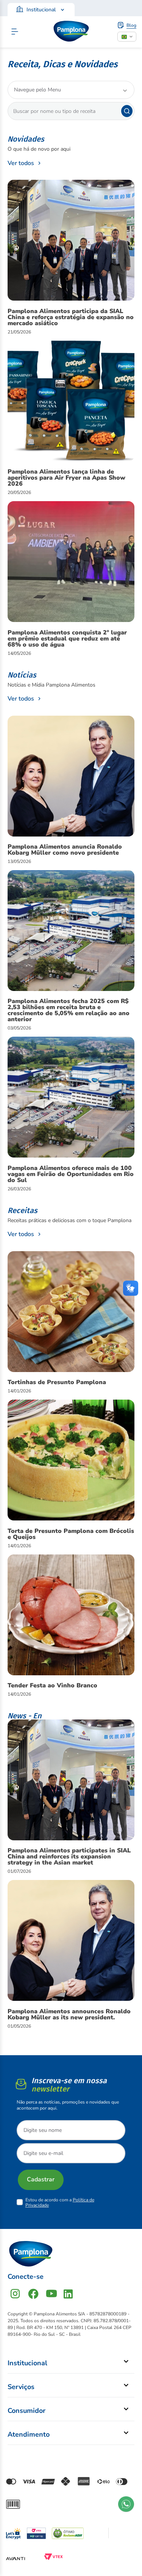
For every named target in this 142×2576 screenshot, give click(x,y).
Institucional (41, 10)
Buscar (127, 111)
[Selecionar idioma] (127, 37)
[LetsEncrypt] (13, 2532)
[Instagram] (15, 2294)
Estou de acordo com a (60, 2202)
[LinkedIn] (68, 2294)
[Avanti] (16, 2559)
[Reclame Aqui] (68, 2533)
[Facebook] (33, 2294)
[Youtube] (51, 2294)
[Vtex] (53, 2559)
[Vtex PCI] (36, 2533)
